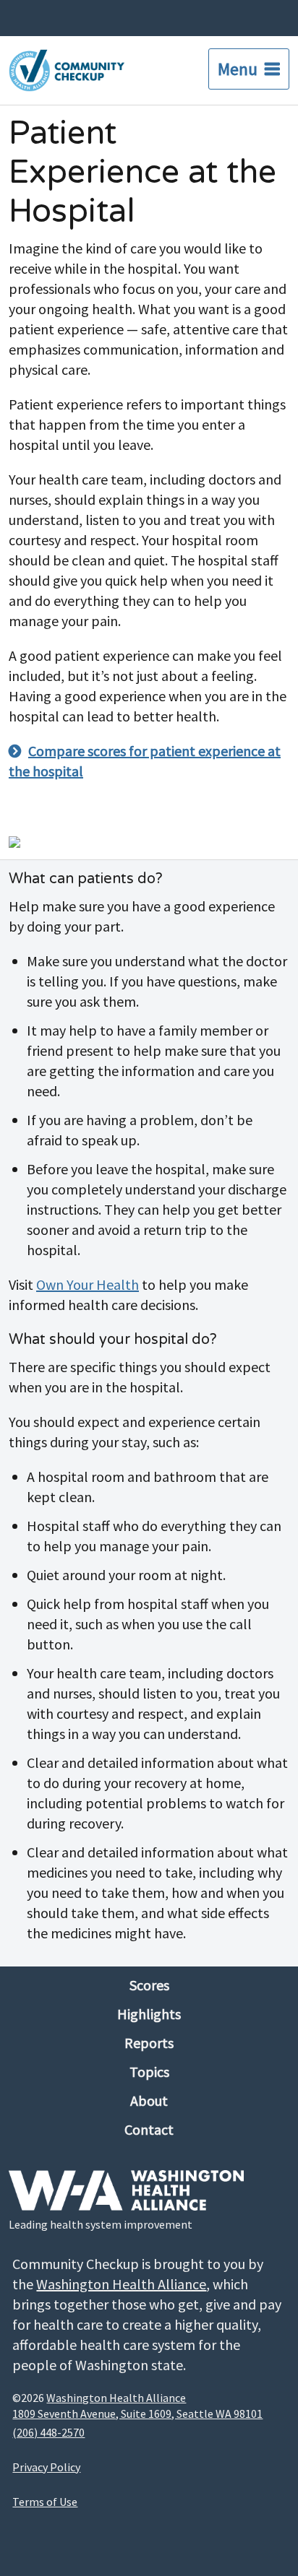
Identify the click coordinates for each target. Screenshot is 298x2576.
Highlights (149, 2014)
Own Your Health (88, 1284)
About (149, 2100)
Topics (149, 2072)
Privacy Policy (46, 2467)
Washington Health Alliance (121, 2284)
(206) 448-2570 (48, 2432)
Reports (149, 2043)
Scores (149, 1985)
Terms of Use (45, 2502)
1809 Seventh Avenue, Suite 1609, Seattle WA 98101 (137, 2414)
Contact (149, 2129)
